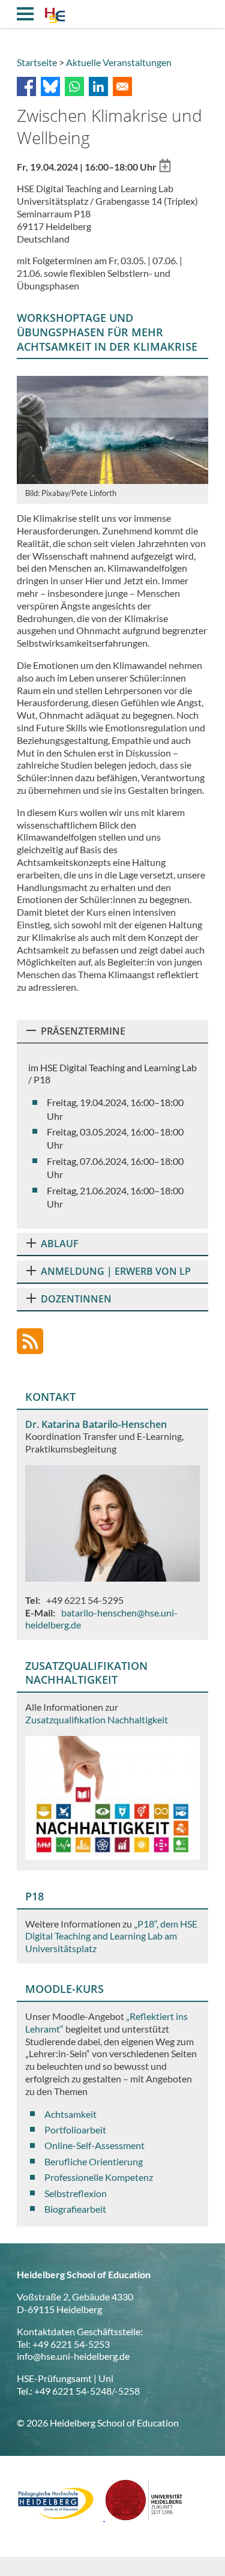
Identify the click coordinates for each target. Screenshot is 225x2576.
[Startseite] (55, 17)
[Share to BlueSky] (50, 86)
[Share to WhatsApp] (74, 86)
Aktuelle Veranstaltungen (119, 62)
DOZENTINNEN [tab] (76, 1299)
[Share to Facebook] (26, 86)
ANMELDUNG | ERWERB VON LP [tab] (116, 1271)
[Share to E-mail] (122, 86)
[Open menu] (25, 14)
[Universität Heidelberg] (144, 2517)
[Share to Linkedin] (98, 86)
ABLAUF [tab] (60, 1244)
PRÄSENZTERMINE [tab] (83, 1031)
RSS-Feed (30, 1341)
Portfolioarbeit (75, 2130)
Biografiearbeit (75, 2209)
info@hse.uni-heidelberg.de (73, 2356)
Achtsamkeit (70, 2114)
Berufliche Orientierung (94, 2161)
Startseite (37, 62)
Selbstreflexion (76, 2193)
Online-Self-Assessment (94, 2145)
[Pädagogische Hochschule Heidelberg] (61, 2517)
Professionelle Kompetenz (99, 2177)
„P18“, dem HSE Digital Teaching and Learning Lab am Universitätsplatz (111, 1936)
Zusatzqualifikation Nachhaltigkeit (97, 1719)
